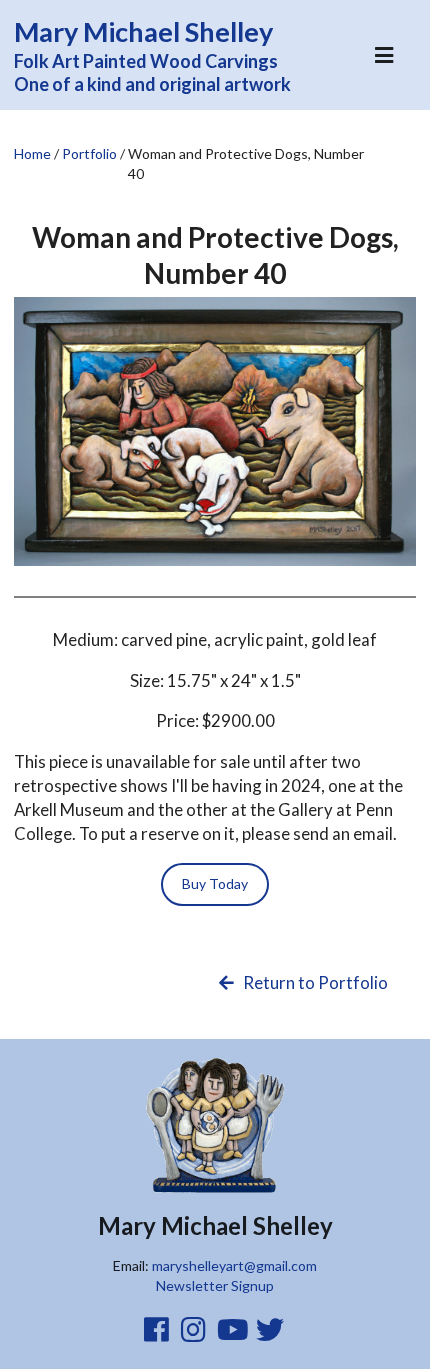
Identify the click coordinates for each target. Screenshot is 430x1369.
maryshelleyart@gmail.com (234, 1265)
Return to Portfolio (314, 982)
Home (32, 153)
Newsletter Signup (215, 1285)
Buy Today (215, 883)
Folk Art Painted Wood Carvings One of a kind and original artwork (152, 55)
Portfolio (89, 153)
